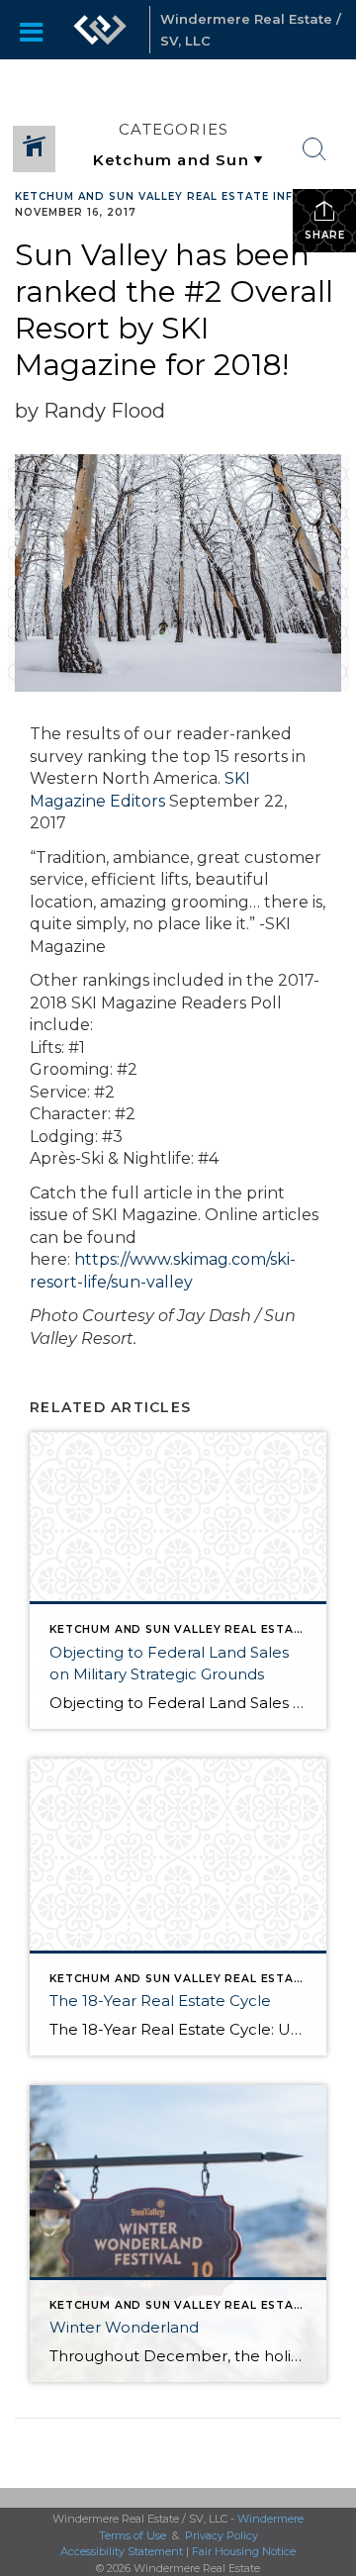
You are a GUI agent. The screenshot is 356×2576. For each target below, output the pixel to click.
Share (325, 235)
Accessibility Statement (122, 2551)
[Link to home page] (100, 30)
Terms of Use (133, 2535)
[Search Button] (314, 149)
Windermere (270, 2519)
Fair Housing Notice (244, 2551)
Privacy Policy (222, 2535)
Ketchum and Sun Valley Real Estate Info (159, 196)
